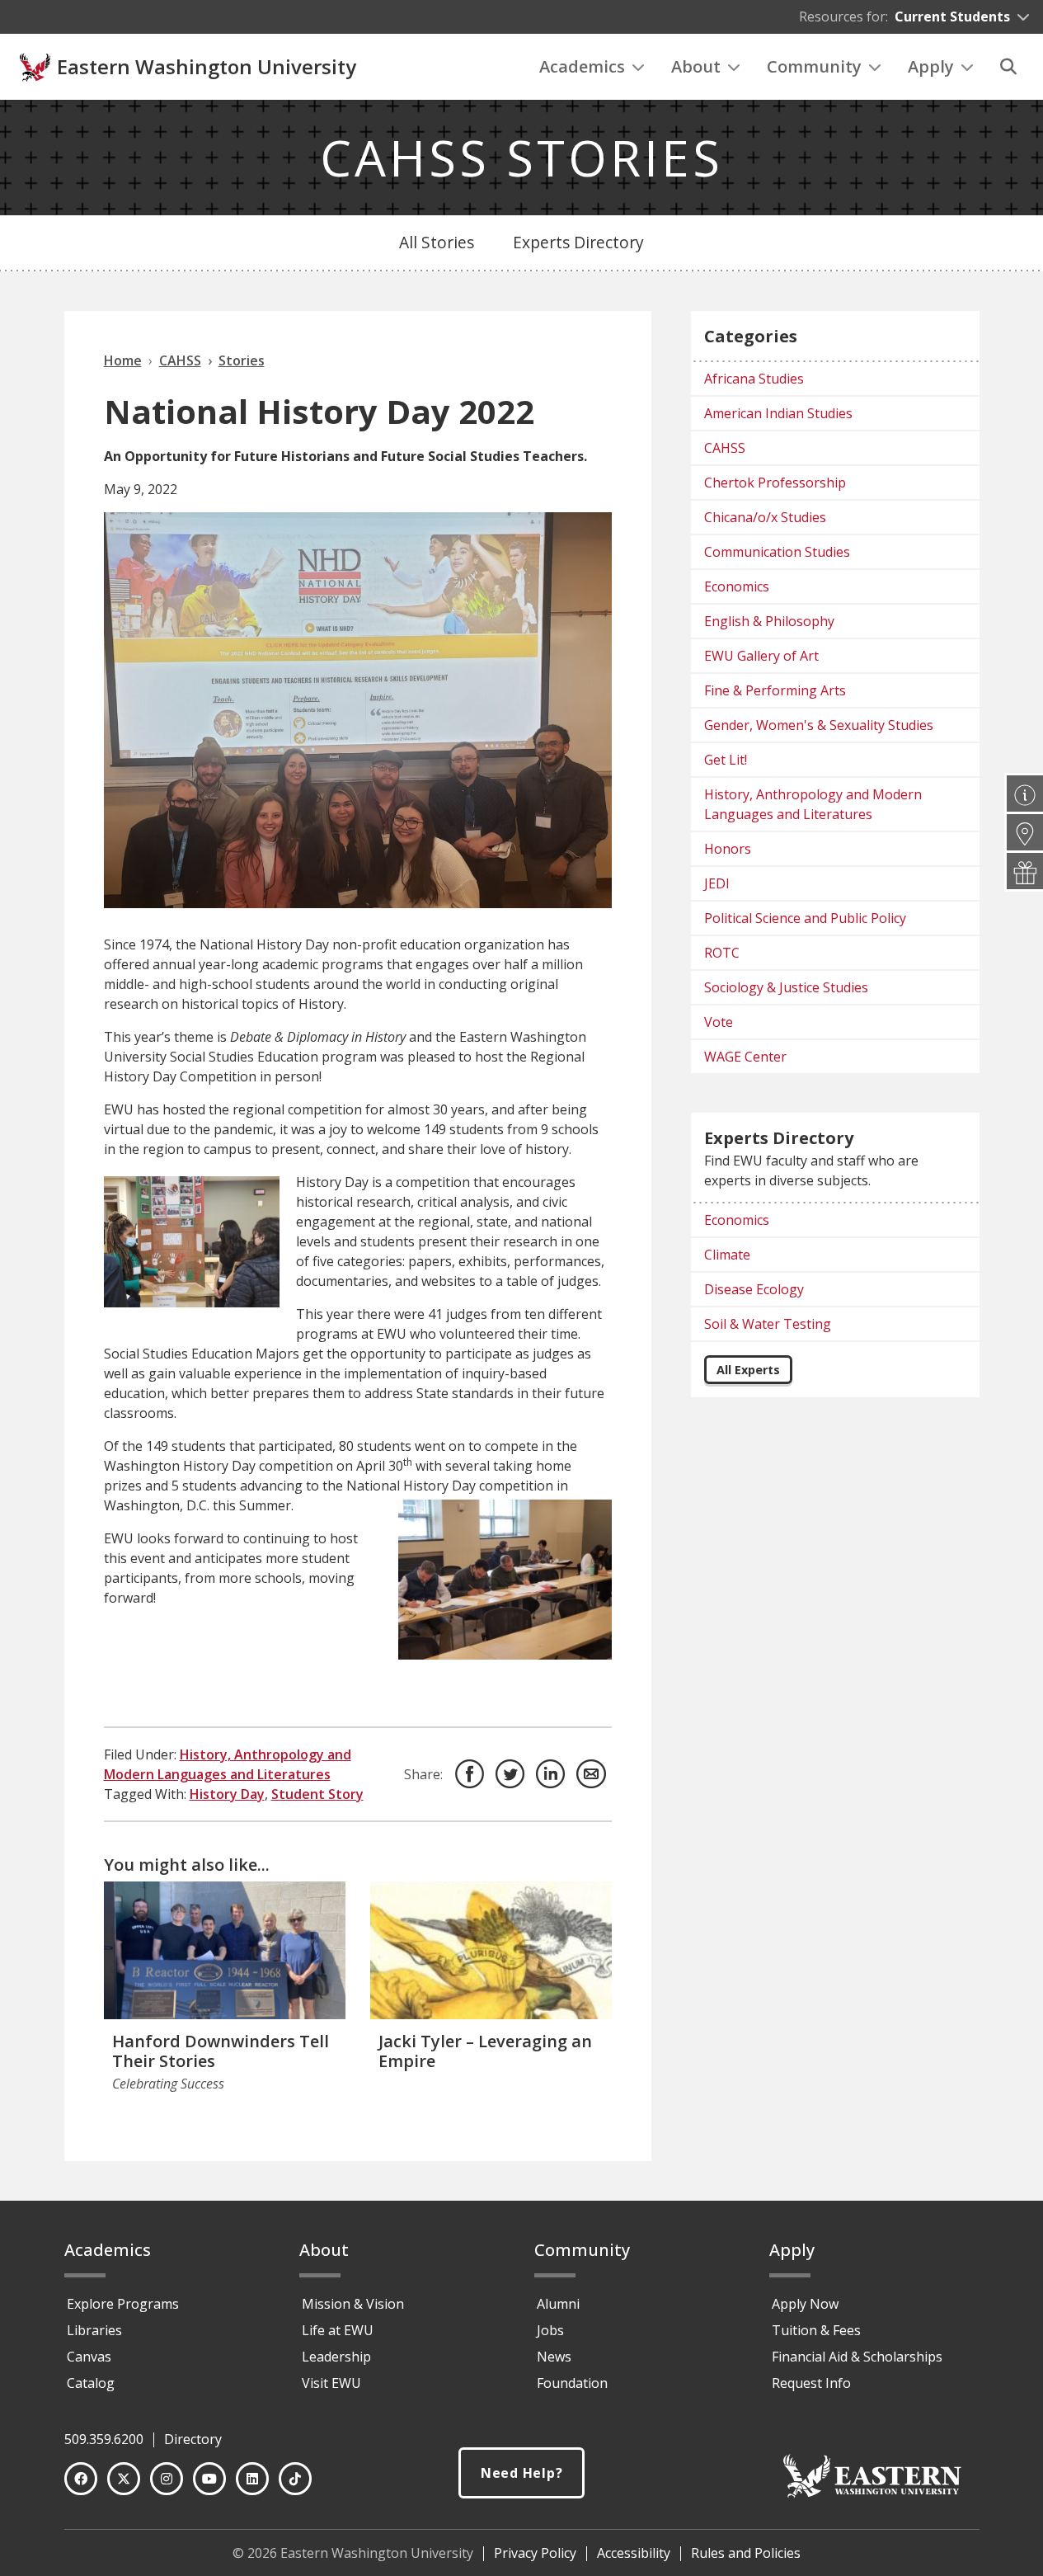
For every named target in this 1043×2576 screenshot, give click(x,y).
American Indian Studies (778, 413)
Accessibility (634, 2553)
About (696, 66)
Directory (193, 2439)
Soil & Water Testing (768, 1324)
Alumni (558, 2304)
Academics (582, 66)
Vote (719, 1022)
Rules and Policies (746, 2553)
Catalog (91, 2383)
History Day (227, 1794)
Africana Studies (754, 379)
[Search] (1008, 67)
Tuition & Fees (816, 2330)
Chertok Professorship (775, 483)
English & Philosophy (769, 621)
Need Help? (522, 2473)
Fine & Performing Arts (775, 690)
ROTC (722, 953)
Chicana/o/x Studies (765, 517)
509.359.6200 (104, 2439)
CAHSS (725, 448)
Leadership (336, 2357)
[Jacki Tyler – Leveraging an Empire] (491, 1950)
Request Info (811, 2383)
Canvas (89, 2357)
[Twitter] (124, 2479)
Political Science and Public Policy (805, 918)
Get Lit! (726, 760)
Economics (737, 586)
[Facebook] (81, 2479)
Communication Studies (777, 552)
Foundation (572, 2383)
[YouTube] (209, 2479)
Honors (728, 849)
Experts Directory (578, 242)
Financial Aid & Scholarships (857, 2357)
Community (814, 66)
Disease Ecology (754, 1289)
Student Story (317, 1794)
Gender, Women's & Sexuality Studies (819, 725)
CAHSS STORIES (521, 158)
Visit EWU (331, 2383)
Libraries (94, 2330)
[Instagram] (167, 2479)
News (554, 2357)
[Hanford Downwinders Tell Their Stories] (225, 1950)
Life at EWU (338, 2330)
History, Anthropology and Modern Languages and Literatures (813, 804)
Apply (931, 66)
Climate (727, 1255)
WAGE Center (745, 1057)
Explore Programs (123, 2304)
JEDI (717, 883)
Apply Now (805, 2304)
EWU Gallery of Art (761, 656)
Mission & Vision (353, 2304)
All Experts (748, 1370)
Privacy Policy (535, 2553)
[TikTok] (295, 2479)
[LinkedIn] (252, 2479)
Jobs (550, 2330)
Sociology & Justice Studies (786, 987)
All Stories (437, 242)
